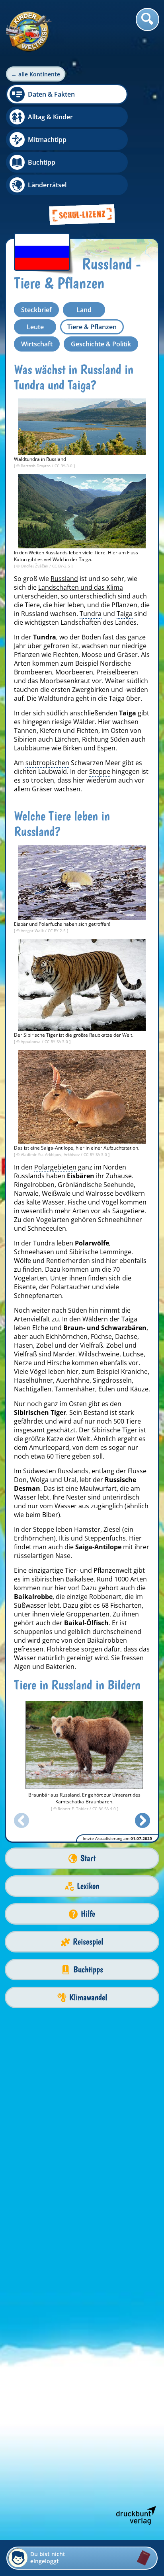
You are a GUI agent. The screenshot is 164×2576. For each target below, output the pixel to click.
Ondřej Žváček (35, 566)
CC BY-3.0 (64, 466)
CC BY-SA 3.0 (57, 1041)
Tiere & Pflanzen (92, 327)
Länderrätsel (47, 185)
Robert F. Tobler (74, 1809)
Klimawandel (88, 1997)
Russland (64, 579)
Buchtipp (42, 162)
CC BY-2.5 (62, 566)
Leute (35, 327)
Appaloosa (31, 1041)
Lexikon (88, 1886)
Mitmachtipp (47, 140)
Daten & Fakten (51, 94)
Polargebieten (55, 1167)
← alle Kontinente (36, 74)
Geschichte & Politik (101, 344)
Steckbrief (36, 310)
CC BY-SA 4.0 (105, 1809)
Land (84, 310)
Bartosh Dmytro (36, 466)
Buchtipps (88, 1969)
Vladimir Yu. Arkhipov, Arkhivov (51, 1154)
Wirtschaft (37, 344)
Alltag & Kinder (50, 117)
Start (88, 1858)
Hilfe (88, 1914)
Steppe (100, 771)
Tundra (91, 614)
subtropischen (47, 763)
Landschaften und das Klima (81, 587)
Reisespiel (88, 1942)
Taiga (125, 614)
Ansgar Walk (33, 931)
